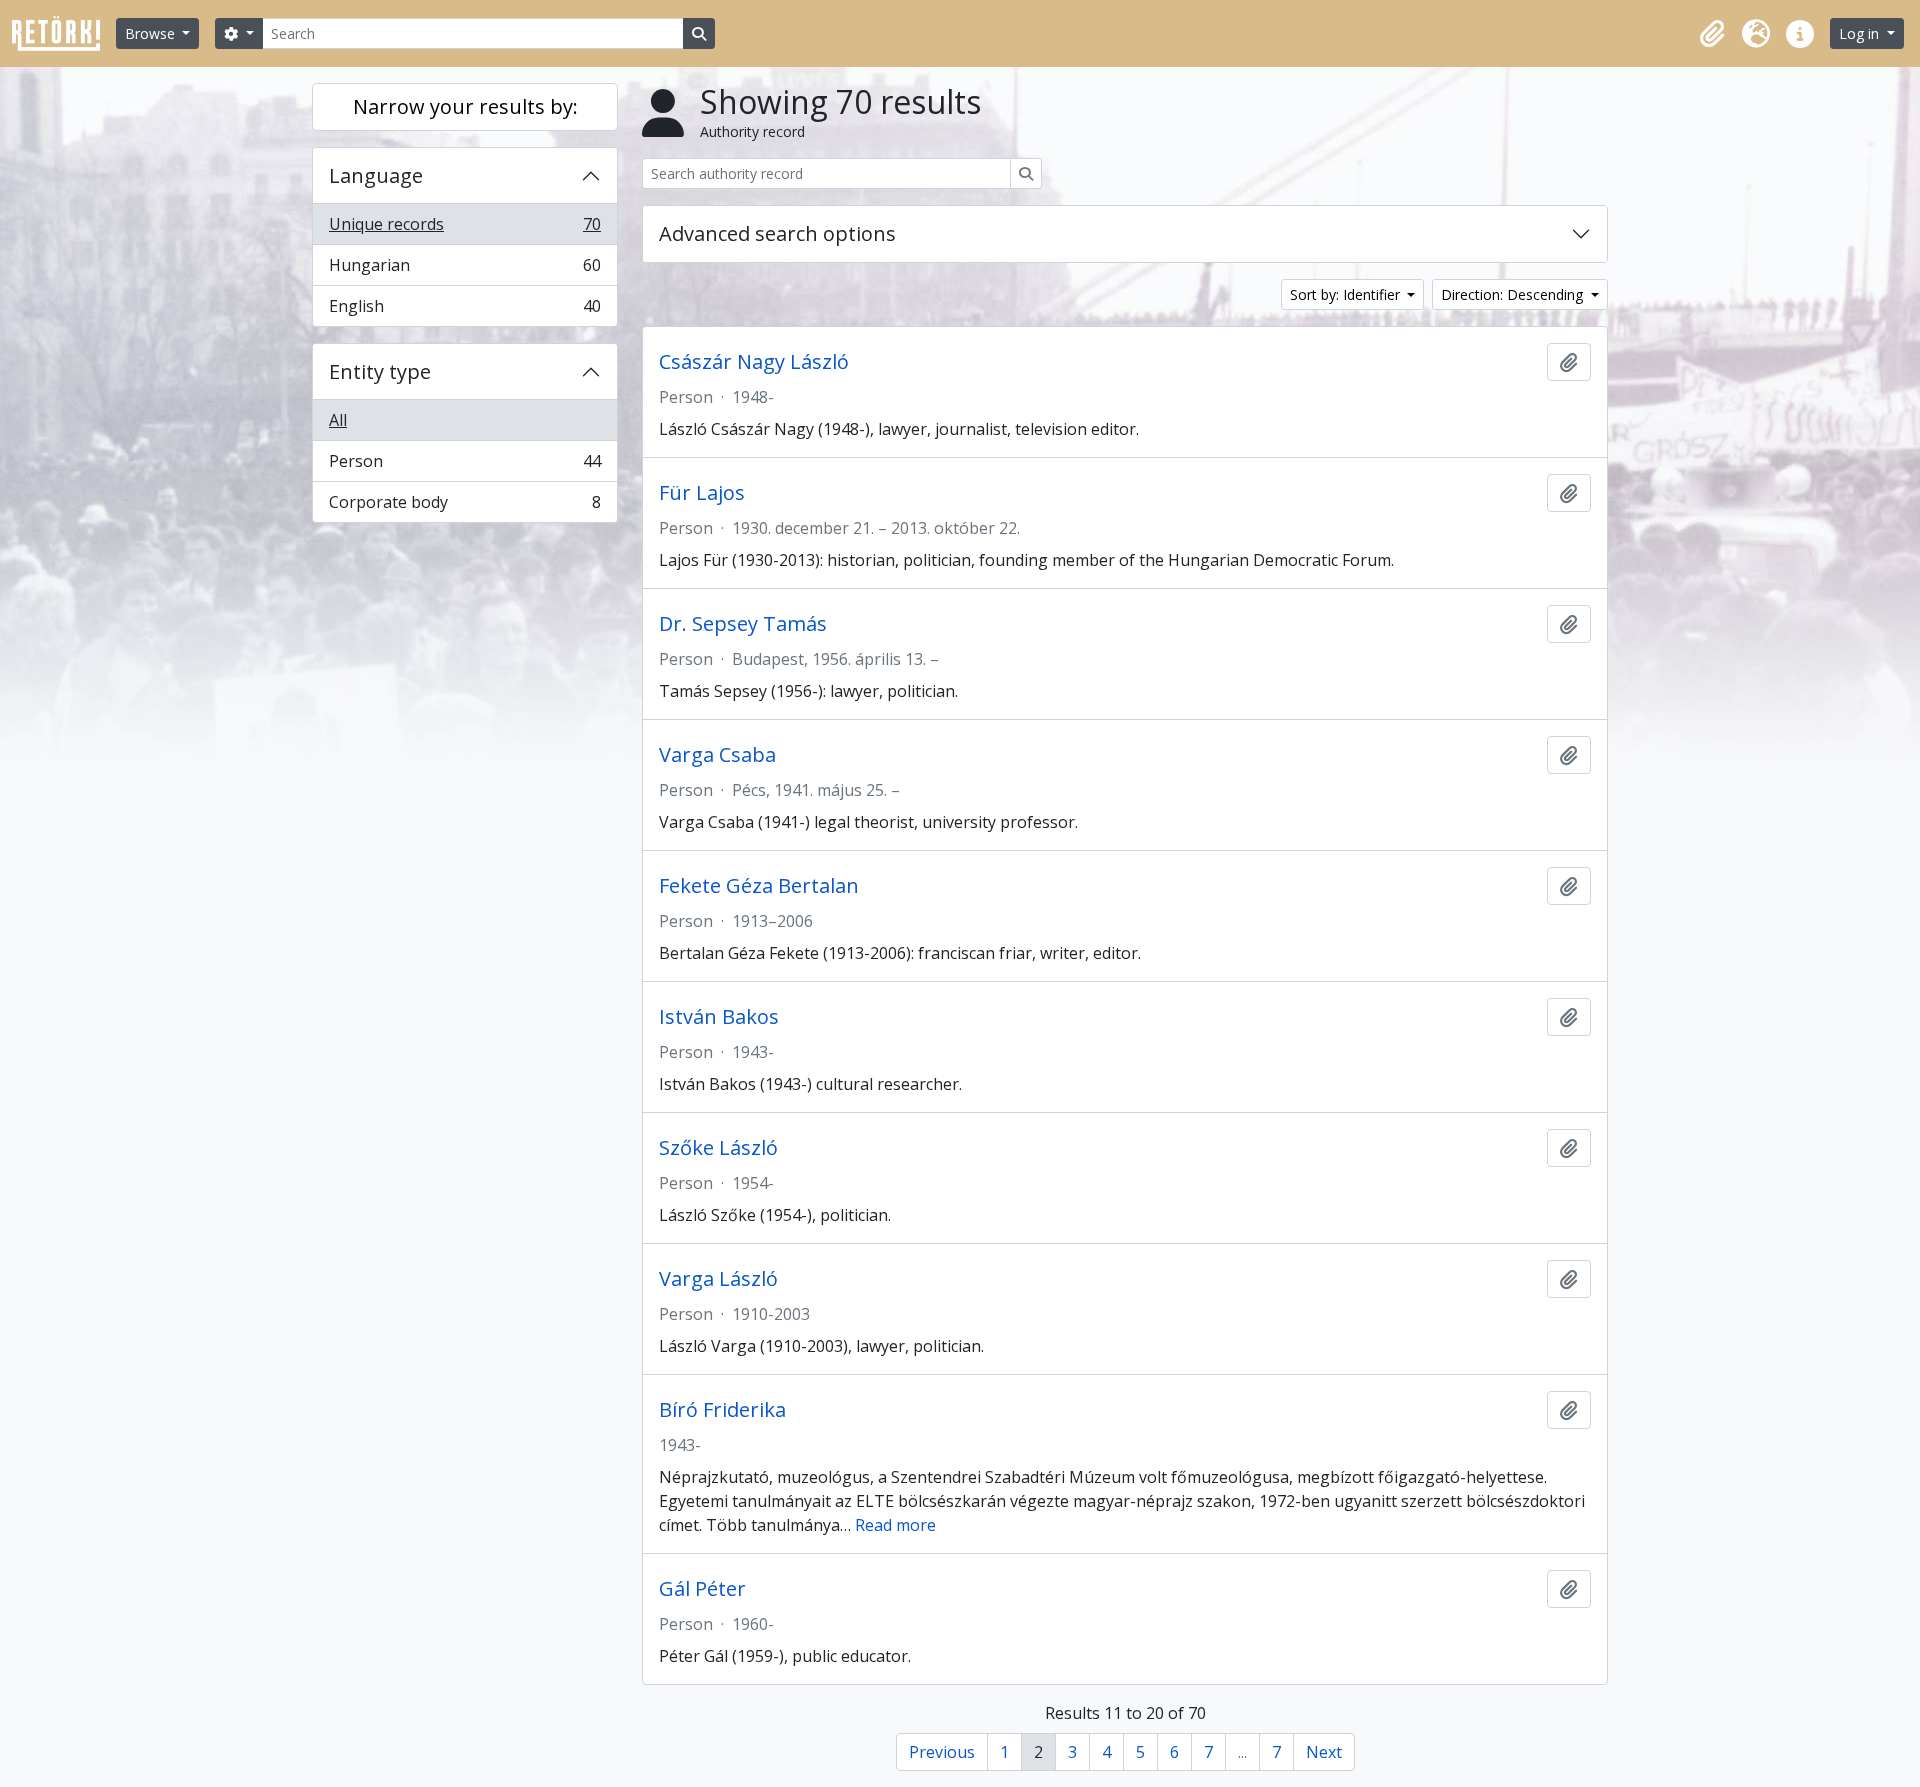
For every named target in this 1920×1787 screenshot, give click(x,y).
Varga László (718, 1279)
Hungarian (464, 270)
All (338, 420)
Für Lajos (702, 493)
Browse (152, 33)
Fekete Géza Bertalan (759, 886)
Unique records (464, 229)
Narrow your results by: (465, 106)
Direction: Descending (1514, 294)
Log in (1861, 33)
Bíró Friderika (722, 1410)
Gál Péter (702, 1589)
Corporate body (464, 506)
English (464, 310)
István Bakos (719, 1017)
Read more (895, 1525)
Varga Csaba (717, 755)
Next (1324, 1752)
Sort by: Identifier (1347, 294)
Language (376, 175)
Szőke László (718, 1148)
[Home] (64, 33)
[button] (1712, 34)
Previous (942, 1752)
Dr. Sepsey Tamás (743, 624)
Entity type (380, 371)
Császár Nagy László (754, 362)
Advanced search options (777, 233)
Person (464, 466)
